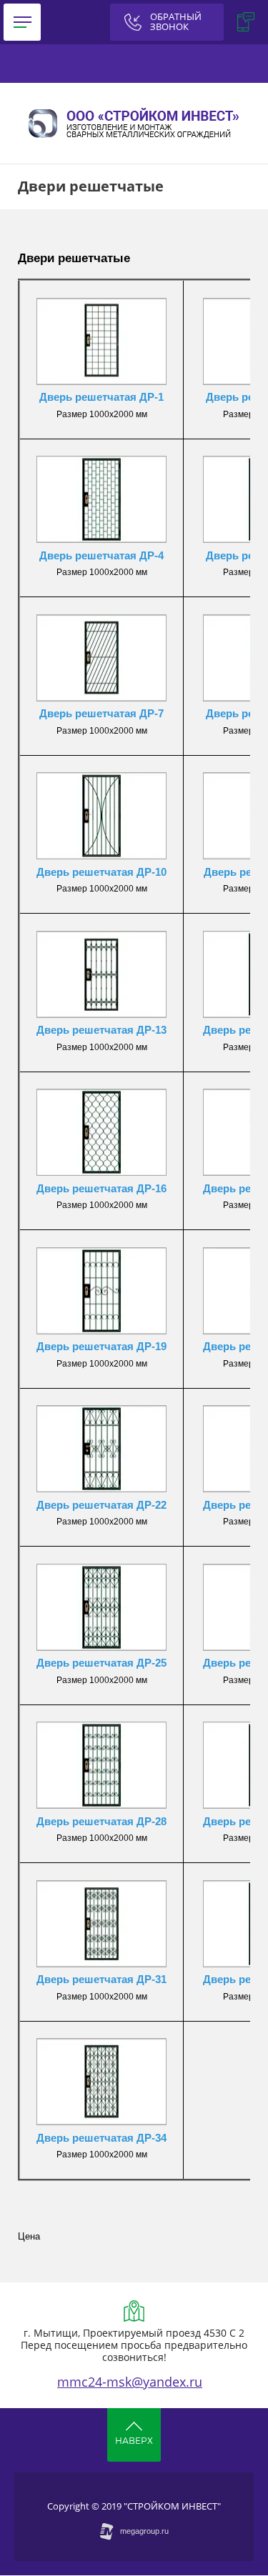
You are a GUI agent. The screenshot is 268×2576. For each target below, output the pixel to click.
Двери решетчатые (74, 258)
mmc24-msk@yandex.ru (130, 2382)
